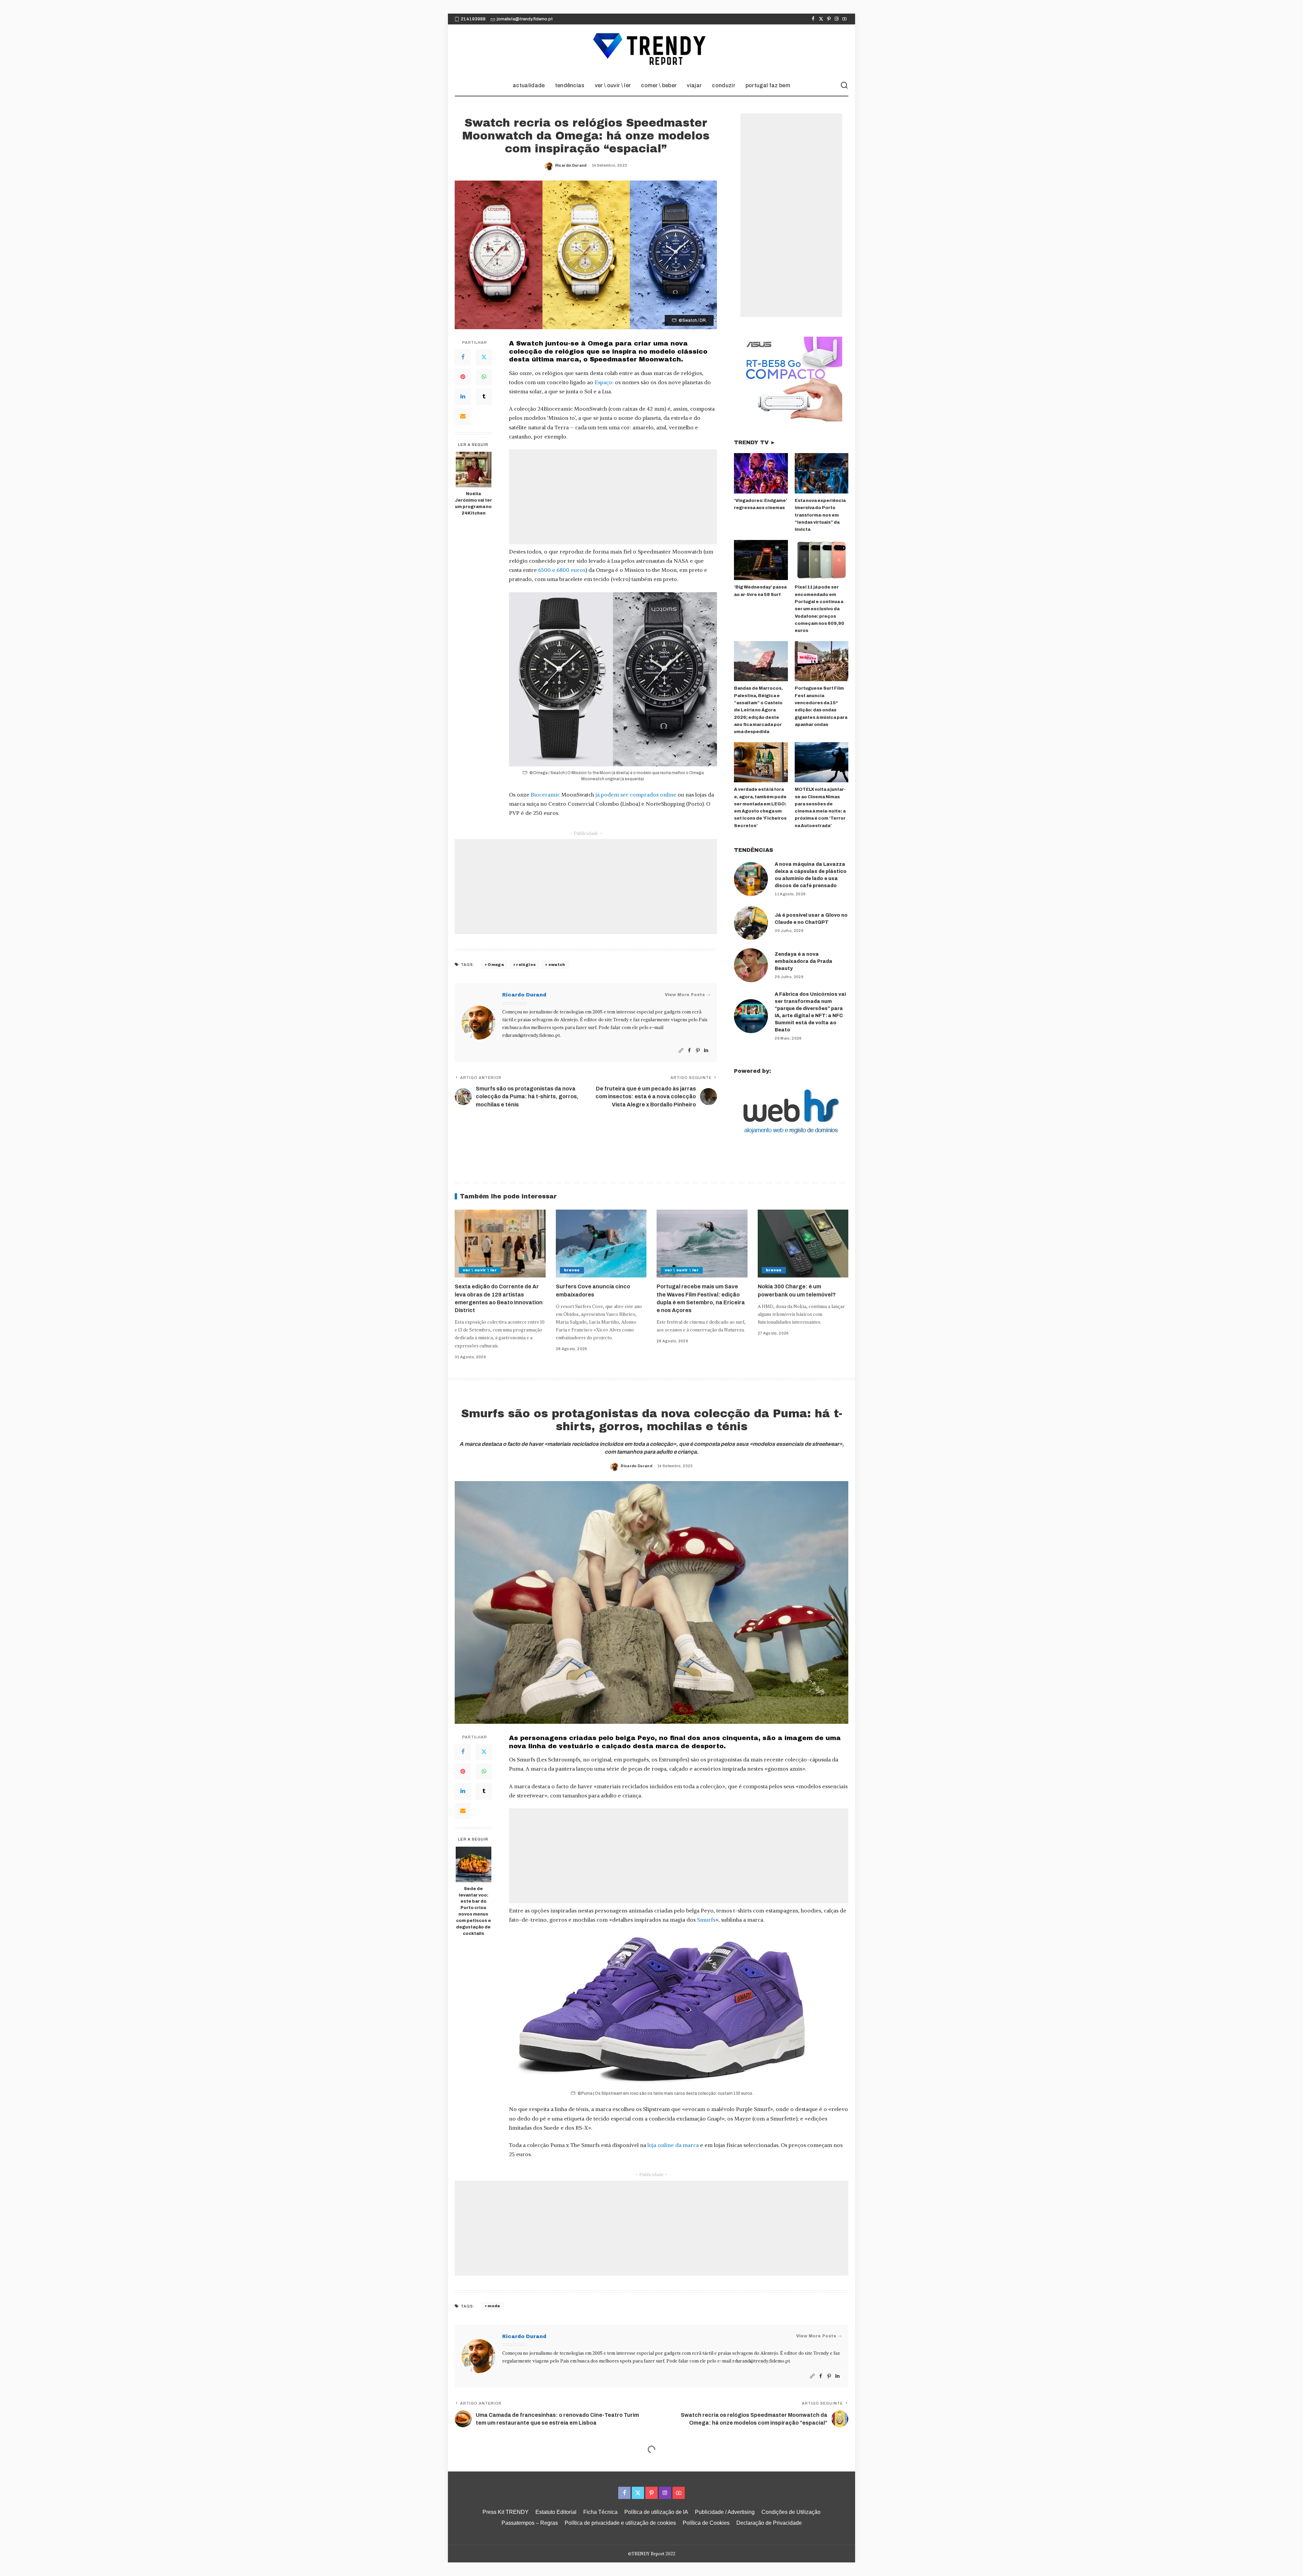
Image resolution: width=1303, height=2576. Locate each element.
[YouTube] (844, 19)
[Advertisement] (613, 497)
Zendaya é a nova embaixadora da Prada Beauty (804, 961)
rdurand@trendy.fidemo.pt (531, 1035)
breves (572, 1270)
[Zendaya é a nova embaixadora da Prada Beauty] (751, 965)
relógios (526, 965)
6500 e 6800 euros (562, 570)
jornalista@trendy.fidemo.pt (525, 19)
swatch (557, 965)
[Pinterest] (829, 19)
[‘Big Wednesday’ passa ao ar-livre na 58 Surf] (761, 560)
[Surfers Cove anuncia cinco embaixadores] (601, 1244)
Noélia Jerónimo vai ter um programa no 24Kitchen (473, 503)
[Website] (681, 1051)
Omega (496, 965)
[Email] (463, 416)
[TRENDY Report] (651, 50)
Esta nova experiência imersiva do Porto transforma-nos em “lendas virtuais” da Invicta (820, 515)
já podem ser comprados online (636, 795)
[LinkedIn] (463, 397)
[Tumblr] (484, 397)
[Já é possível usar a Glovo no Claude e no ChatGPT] (751, 923)
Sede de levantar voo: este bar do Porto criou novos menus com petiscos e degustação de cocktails (474, 1911)
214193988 (473, 19)
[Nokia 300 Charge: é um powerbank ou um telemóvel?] (803, 1244)
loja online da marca (673, 2145)
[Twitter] (821, 19)
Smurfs (706, 1920)
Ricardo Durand (571, 165)
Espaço (603, 382)
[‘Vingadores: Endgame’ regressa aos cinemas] (761, 473)
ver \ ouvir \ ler (480, 1270)
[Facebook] (813, 19)
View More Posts (685, 995)
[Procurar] (844, 86)
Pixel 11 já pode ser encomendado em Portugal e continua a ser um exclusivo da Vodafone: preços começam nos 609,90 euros (819, 609)
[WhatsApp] (484, 377)
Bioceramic (545, 795)
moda (494, 2306)
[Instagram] (837, 19)
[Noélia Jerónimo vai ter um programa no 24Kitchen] (474, 470)
